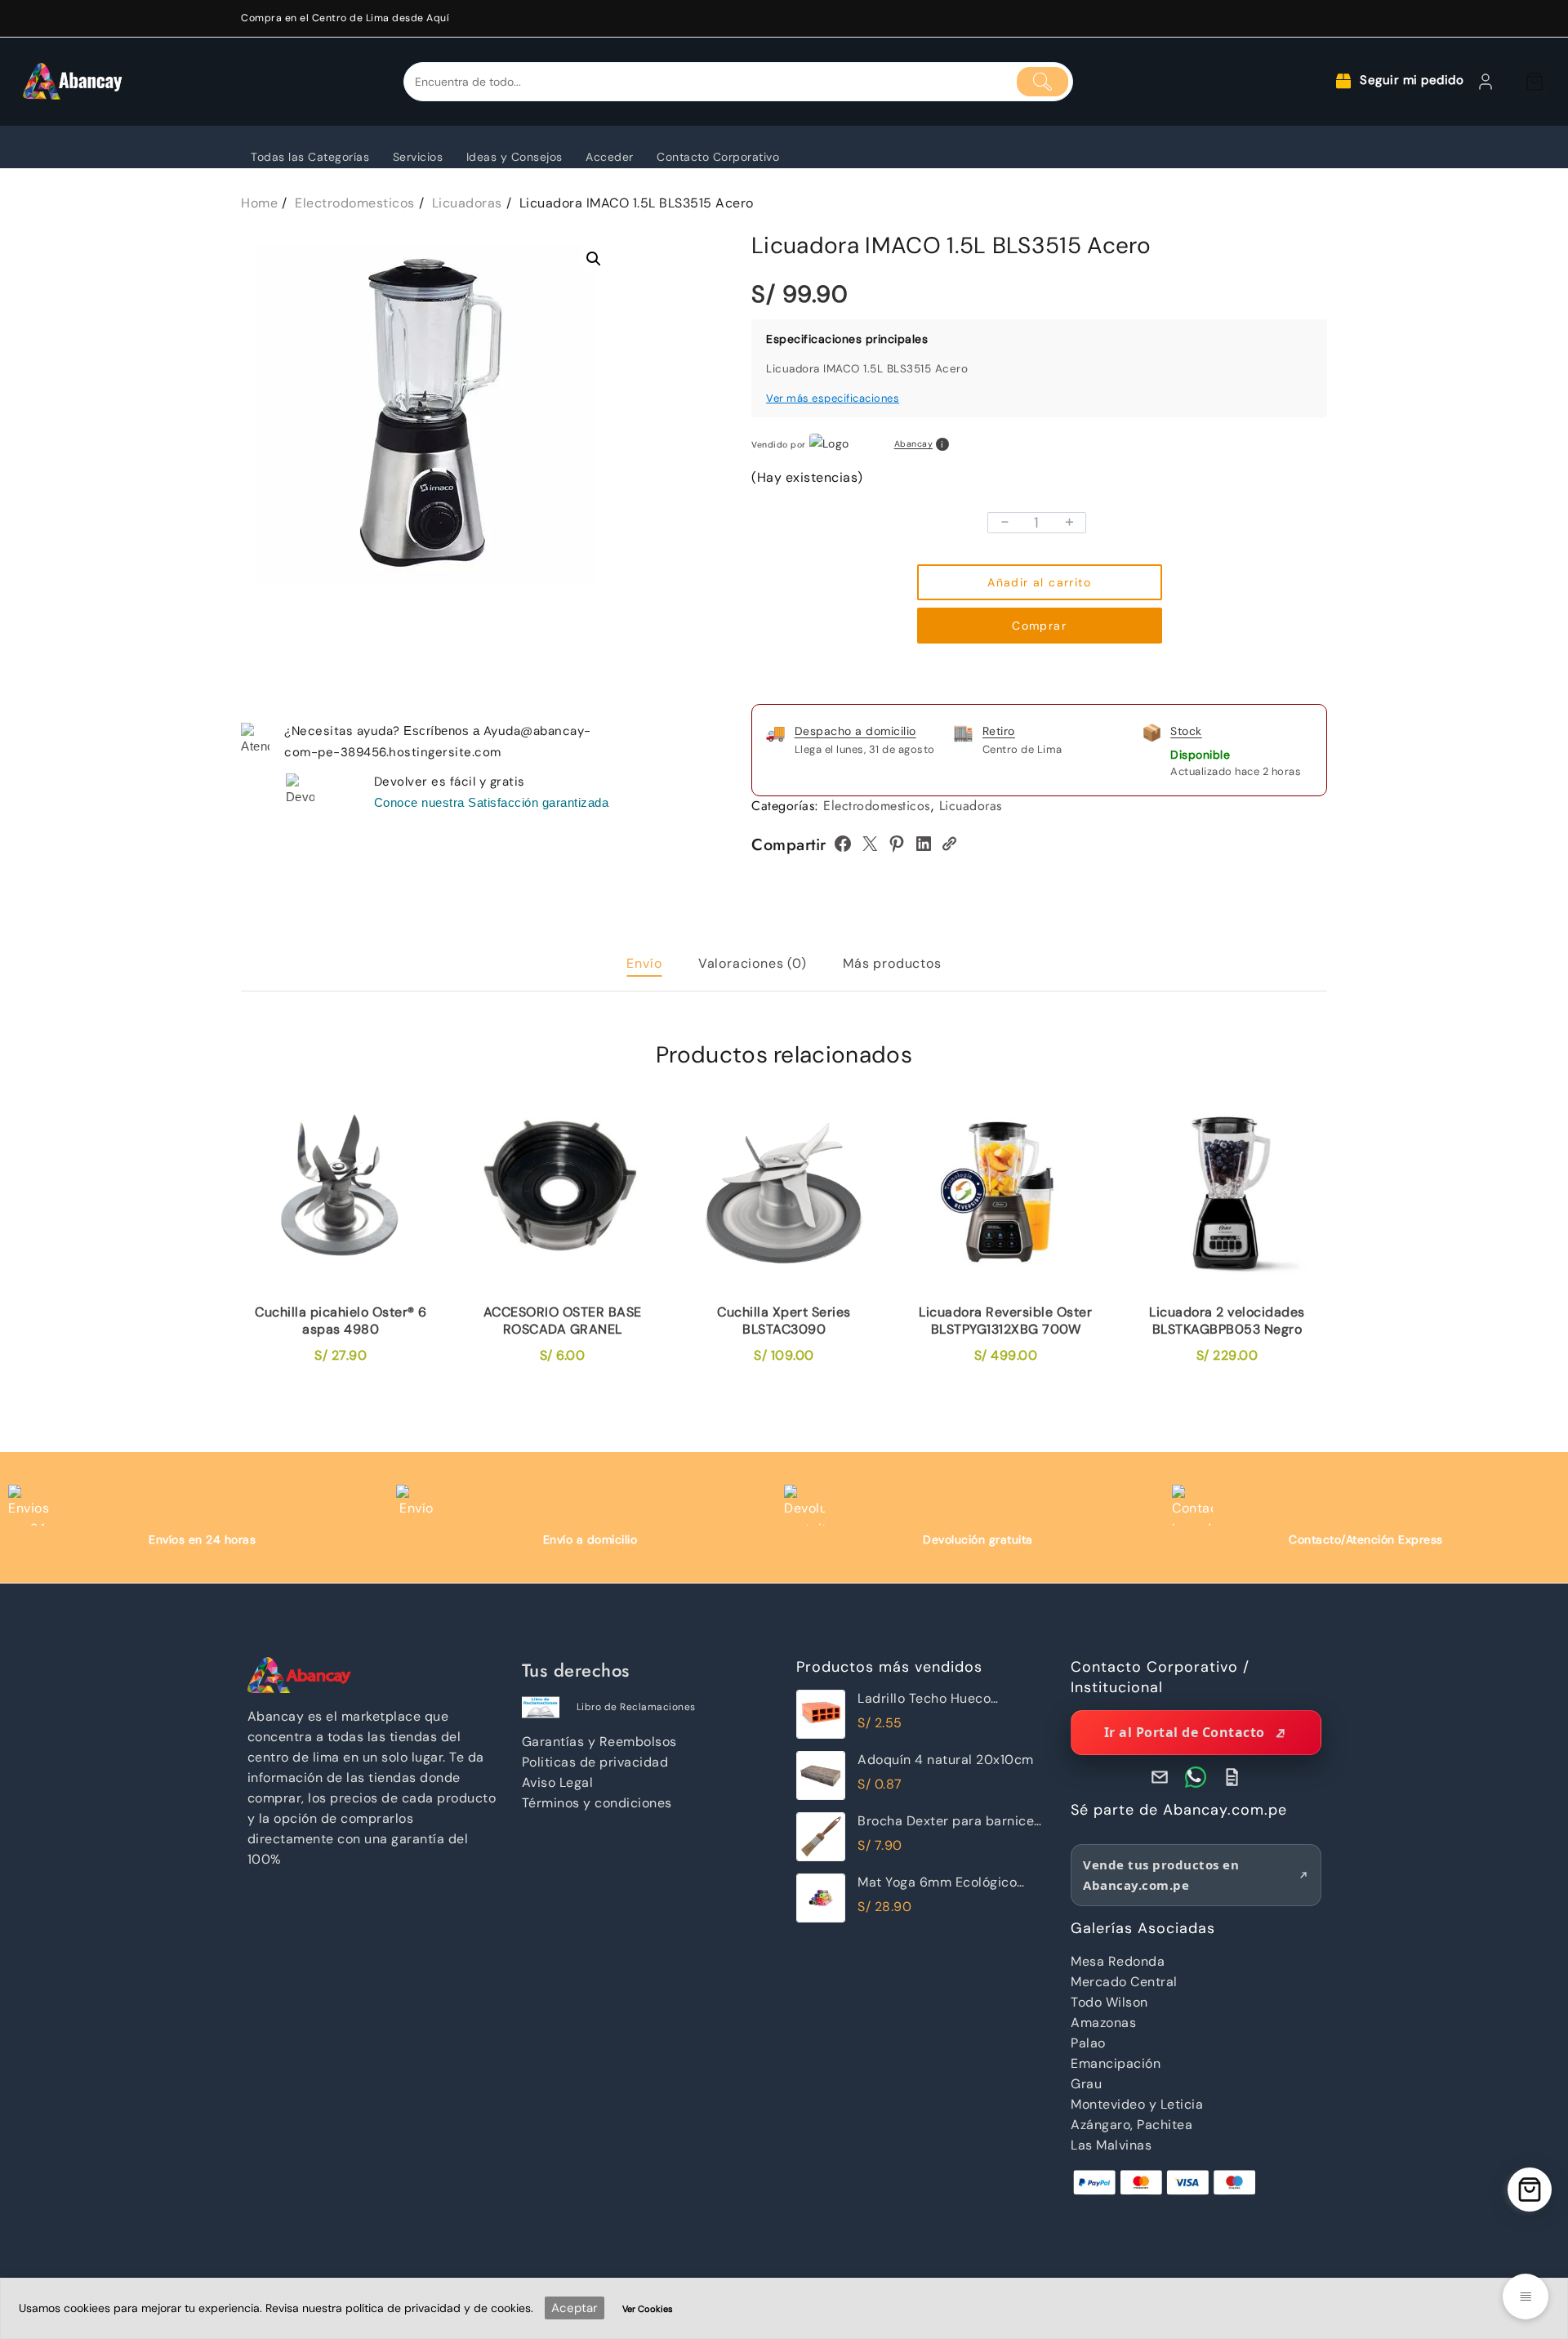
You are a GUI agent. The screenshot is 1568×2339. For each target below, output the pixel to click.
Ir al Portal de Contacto (1185, 1732)
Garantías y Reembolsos (599, 1742)
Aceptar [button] (575, 2308)
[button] (594, 259)
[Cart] (1535, 82)
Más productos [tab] (892, 963)
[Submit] (1043, 82)
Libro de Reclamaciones (636, 1707)
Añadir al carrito (1039, 582)
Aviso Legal (558, 1782)
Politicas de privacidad (595, 1762)
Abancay (914, 445)
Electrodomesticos (877, 806)
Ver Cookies (648, 2309)
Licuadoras (971, 806)
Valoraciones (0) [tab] (753, 963)
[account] (1486, 82)
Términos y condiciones (597, 1803)
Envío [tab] (644, 963)
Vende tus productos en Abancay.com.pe (1161, 1875)
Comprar (1039, 626)
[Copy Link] (949, 844)
